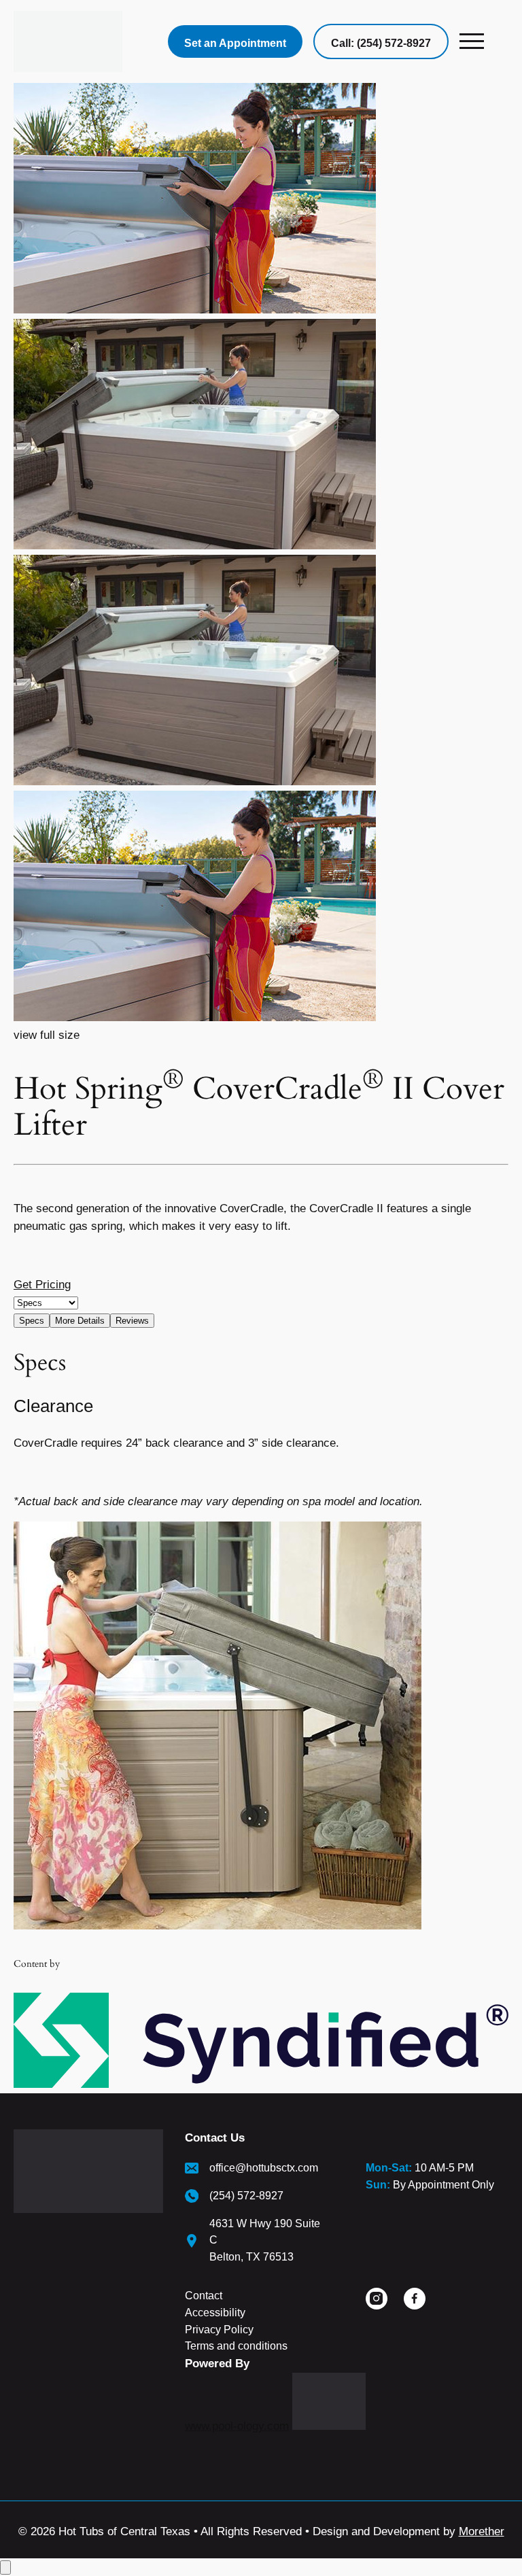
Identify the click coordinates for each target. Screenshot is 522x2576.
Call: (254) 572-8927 (381, 43)
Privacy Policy (219, 2330)
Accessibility (215, 2313)
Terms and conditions (236, 2346)
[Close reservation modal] (5, 2568)
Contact (204, 2296)
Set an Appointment (235, 43)
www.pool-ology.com (237, 2426)
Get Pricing (42, 1285)
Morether (482, 2531)
